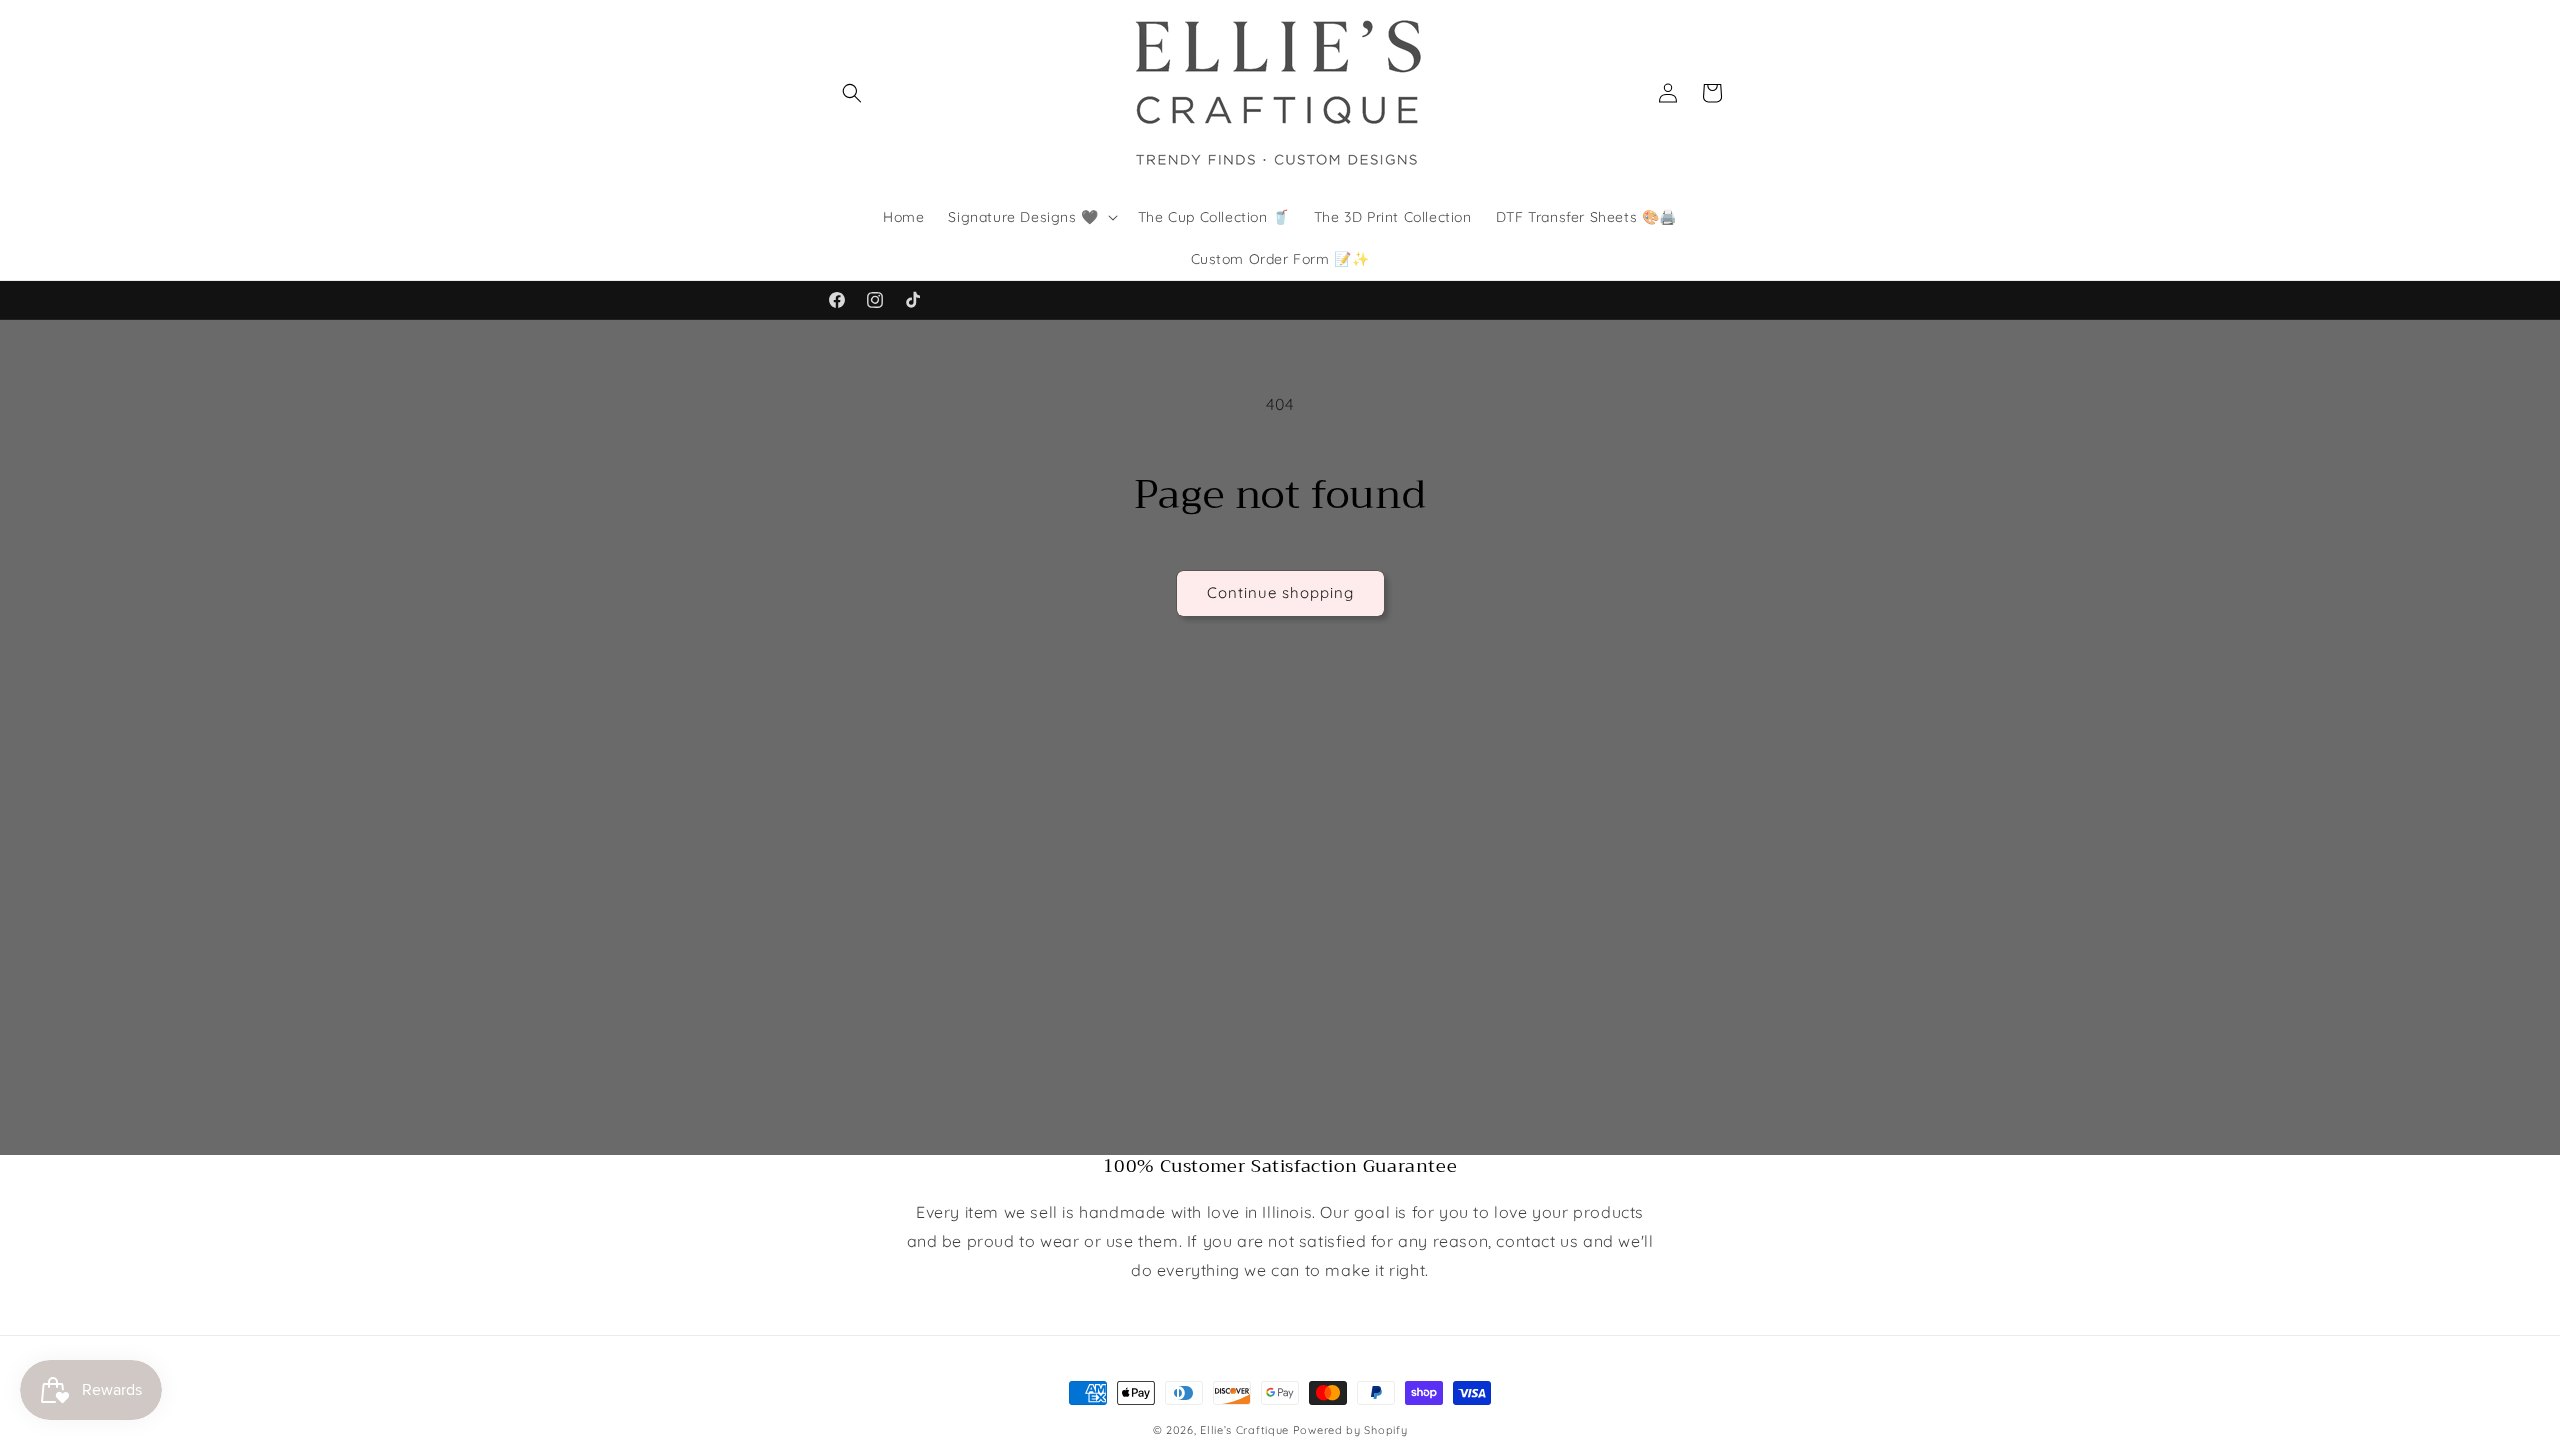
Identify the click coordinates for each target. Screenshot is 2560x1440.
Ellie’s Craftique (1246, 1430)
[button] (852, 93)
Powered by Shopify (1350, 1430)
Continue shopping (1280, 592)
